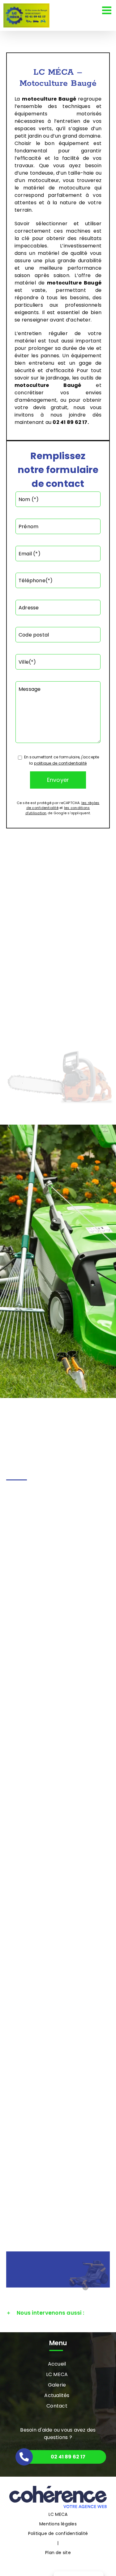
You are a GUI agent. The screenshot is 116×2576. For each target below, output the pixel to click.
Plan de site (58, 2553)
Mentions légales (58, 2524)
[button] (58, 2313)
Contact (57, 2406)
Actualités (57, 2395)
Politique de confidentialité (58, 2533)
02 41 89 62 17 (70, 422)
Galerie (57, 2385)
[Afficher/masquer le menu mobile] (107, 10)
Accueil (57, 2364)
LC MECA (57, 2374)
